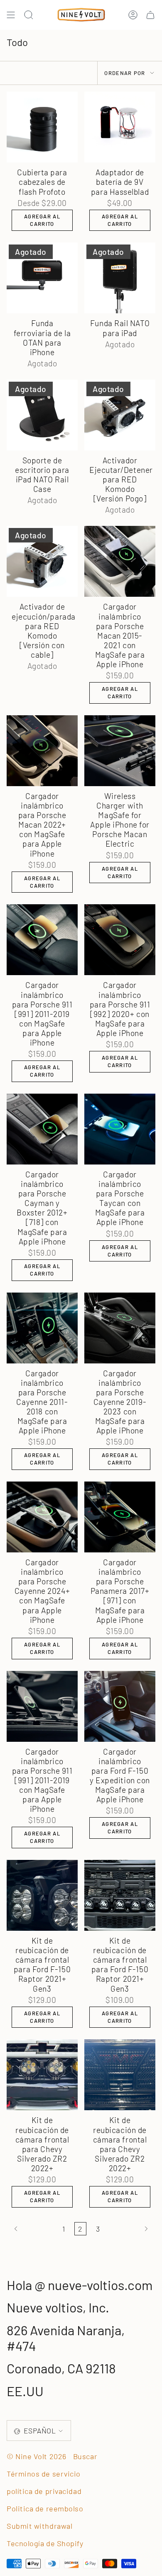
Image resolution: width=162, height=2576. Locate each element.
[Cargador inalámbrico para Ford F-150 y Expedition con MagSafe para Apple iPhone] (120, 1706)
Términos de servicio (44, 2474)
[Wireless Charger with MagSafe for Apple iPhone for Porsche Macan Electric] (120, 751)
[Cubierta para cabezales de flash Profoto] (42, 127)
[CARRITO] (150, 15)
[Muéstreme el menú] (11, 15)
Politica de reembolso (45, 2508)
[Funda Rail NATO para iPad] (120, 278)
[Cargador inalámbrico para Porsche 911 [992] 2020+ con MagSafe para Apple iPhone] (120, 940)
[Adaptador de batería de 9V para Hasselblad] (120, 127)
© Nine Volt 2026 (37, 2456)
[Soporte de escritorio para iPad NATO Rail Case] (42, 415)
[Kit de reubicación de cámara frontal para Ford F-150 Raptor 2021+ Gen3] (42, 1895)
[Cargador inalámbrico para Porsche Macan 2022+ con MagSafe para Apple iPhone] (42, 751)
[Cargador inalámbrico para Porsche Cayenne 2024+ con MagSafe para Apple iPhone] (42, 1517)
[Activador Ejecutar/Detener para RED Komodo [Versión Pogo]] (120, 415)
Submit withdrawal (39, 2526)
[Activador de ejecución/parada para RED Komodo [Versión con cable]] (42, 561)
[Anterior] (32, 2229)
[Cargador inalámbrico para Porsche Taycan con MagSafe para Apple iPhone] (120, 1129)
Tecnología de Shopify (45, 2543)
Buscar (85, 2456)
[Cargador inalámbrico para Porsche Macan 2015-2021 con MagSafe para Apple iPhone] (120, 561)
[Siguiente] (130, 2229)
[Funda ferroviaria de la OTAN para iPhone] (42, 278)
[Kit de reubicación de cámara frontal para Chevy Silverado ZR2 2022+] (42, 2075)
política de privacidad (44, 2491)
